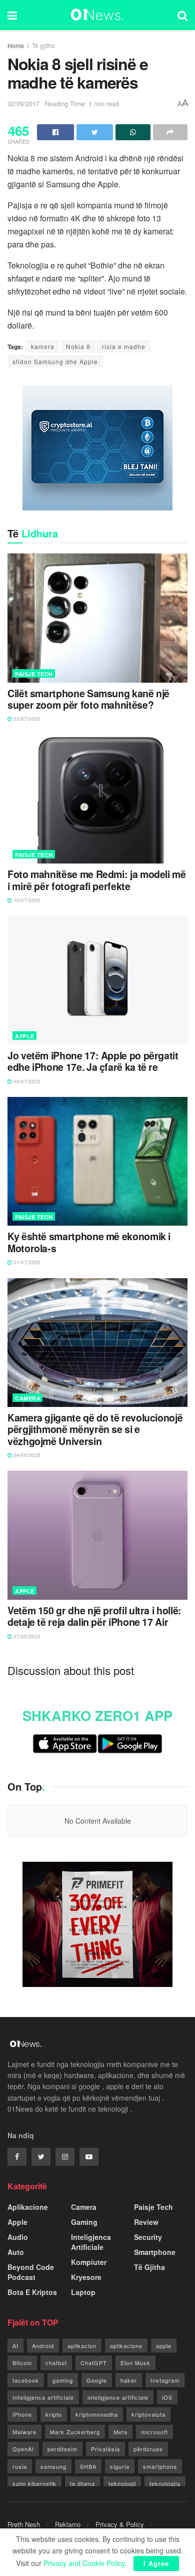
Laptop (83, 2292)
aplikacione (126, 2346)
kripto (54, 2414)
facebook (26, 2380)
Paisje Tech (34, 674)
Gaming (84, 2222)
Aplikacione (28, 2207)
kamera (43, 346)
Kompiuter (89, 2262)
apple (164, 2346)
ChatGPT (94, 2363)
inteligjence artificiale (118, 2397)
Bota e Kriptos (32, 2292)
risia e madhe (124, 346)
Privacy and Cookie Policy (84, 2563)
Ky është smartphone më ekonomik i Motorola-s (89, 1242)
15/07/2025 (26, 900)
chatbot (56, 2363)
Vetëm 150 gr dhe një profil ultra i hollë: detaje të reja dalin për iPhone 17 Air (94, 1617)
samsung (53, 2466)
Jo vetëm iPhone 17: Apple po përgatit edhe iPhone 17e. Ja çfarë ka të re (93, 1062)
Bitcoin (22, 2363)
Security (148, 2237)
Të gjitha (43, 45)
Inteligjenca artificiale (43, 2397)
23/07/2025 (26, 719)
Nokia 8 (78, 346)
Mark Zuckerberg (75, 2432)
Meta (120, 2432)
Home (16, 45)
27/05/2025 (26, 1636)
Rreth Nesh (24, 2524)
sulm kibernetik (34, 2483)
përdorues (148, 2449)
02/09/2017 (23, 103)
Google (97, 2380)
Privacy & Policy (120, 2524)
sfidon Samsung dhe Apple (55, 361)
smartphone (160, 2466)
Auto (16, 2252)
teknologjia (165, 2483)
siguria (120, 2466)
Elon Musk (135, 2363)
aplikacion (82, 2346)
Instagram (165, 2380)
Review (146, 2222)
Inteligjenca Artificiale (91, 2242)
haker (129, 2380)
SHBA (88, 2466)
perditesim (62, 2449)
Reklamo (68, 2524)
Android (43, 2346)
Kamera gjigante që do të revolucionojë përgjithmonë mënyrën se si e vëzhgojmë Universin (95, 1429)
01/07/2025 (26, 1262)
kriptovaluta (148, 2414)
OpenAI (23, 2449)
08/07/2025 (26, 1081)
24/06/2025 (26, 1455)
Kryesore (86, 2277)
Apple (25, 1036)
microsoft (154, 2432)
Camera (28, 1398)
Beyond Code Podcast (31, 2272)
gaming (63, 2380)
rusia (20, 2466)
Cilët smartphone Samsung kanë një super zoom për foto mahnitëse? (88, 699)
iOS (167, 2397)
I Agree (156, 2563)
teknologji (122, 2483)
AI (15, 2346)
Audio (18, 2237)
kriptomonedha (97, 2414)
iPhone (22, 2414)
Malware (24, 2432)
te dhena (82, 2483)
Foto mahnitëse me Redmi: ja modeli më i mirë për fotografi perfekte (97, 880)
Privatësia (105, 2449)
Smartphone (155, 2252)
